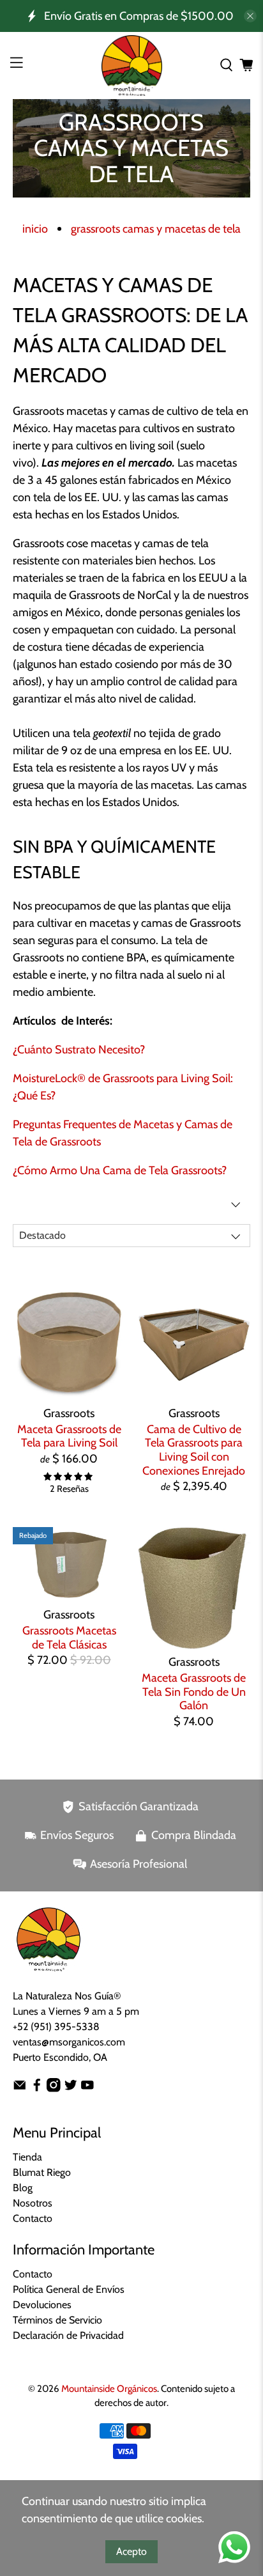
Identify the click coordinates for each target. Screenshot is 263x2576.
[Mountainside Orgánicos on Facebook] (37, 2089)
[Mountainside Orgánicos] (131, 66)
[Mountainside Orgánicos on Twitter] (71, 2089)
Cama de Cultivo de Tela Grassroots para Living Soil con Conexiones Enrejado (194, 1450)
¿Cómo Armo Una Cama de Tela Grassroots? (120, 1170)
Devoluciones (42, 2305)
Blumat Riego (42, 2172)
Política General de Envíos (69, 2289)
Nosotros (33, 2203)
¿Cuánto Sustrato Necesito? (79, 1050)
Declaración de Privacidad (68, 2335)
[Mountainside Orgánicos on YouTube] (87, 2089)
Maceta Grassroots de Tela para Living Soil (69, 1436)
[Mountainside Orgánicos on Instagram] (54, 2089)
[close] (250, 16)
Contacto (33, 2218)
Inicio (35, 229)
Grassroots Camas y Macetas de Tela (156, 229)
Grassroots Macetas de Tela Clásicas (69, 1638)
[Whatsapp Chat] (234, 2547)
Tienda (27, 2157)
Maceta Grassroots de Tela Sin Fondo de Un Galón (194, 1692)
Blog (23, 2188)
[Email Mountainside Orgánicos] (20, 2089)
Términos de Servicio (57, 2320)
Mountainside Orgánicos (109, 2389)
